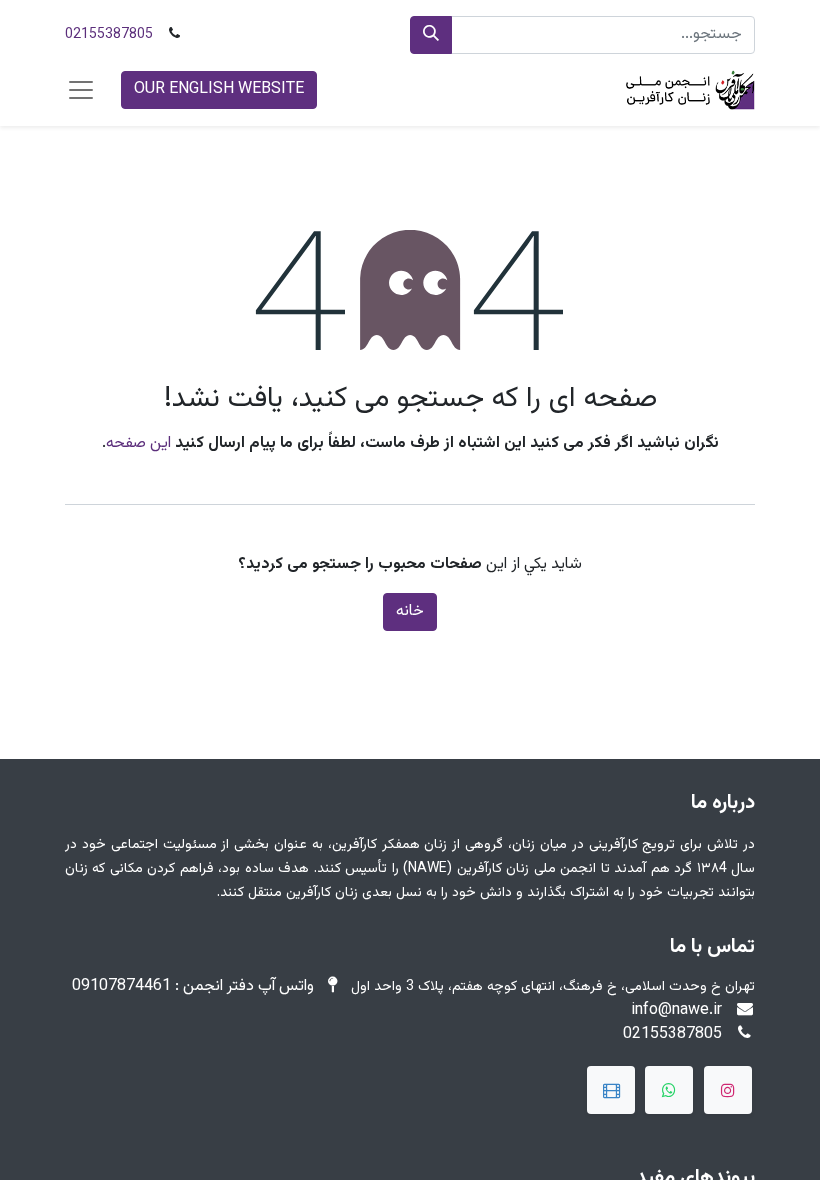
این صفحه (138, 443)
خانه (410, 611)
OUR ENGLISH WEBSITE (219, 89)
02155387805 (109, 35)
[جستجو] (431, 35)
